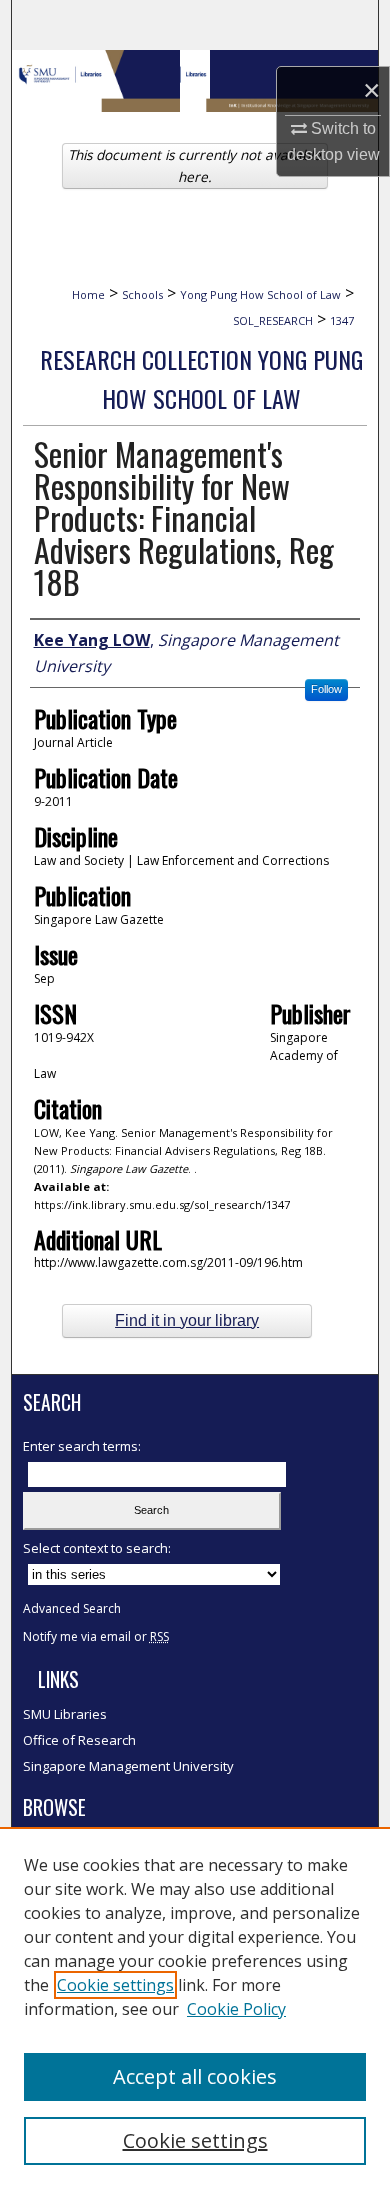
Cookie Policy (236, 2009)
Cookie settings (115, 1985)
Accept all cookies (195, 2076)
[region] (195, 2008)
